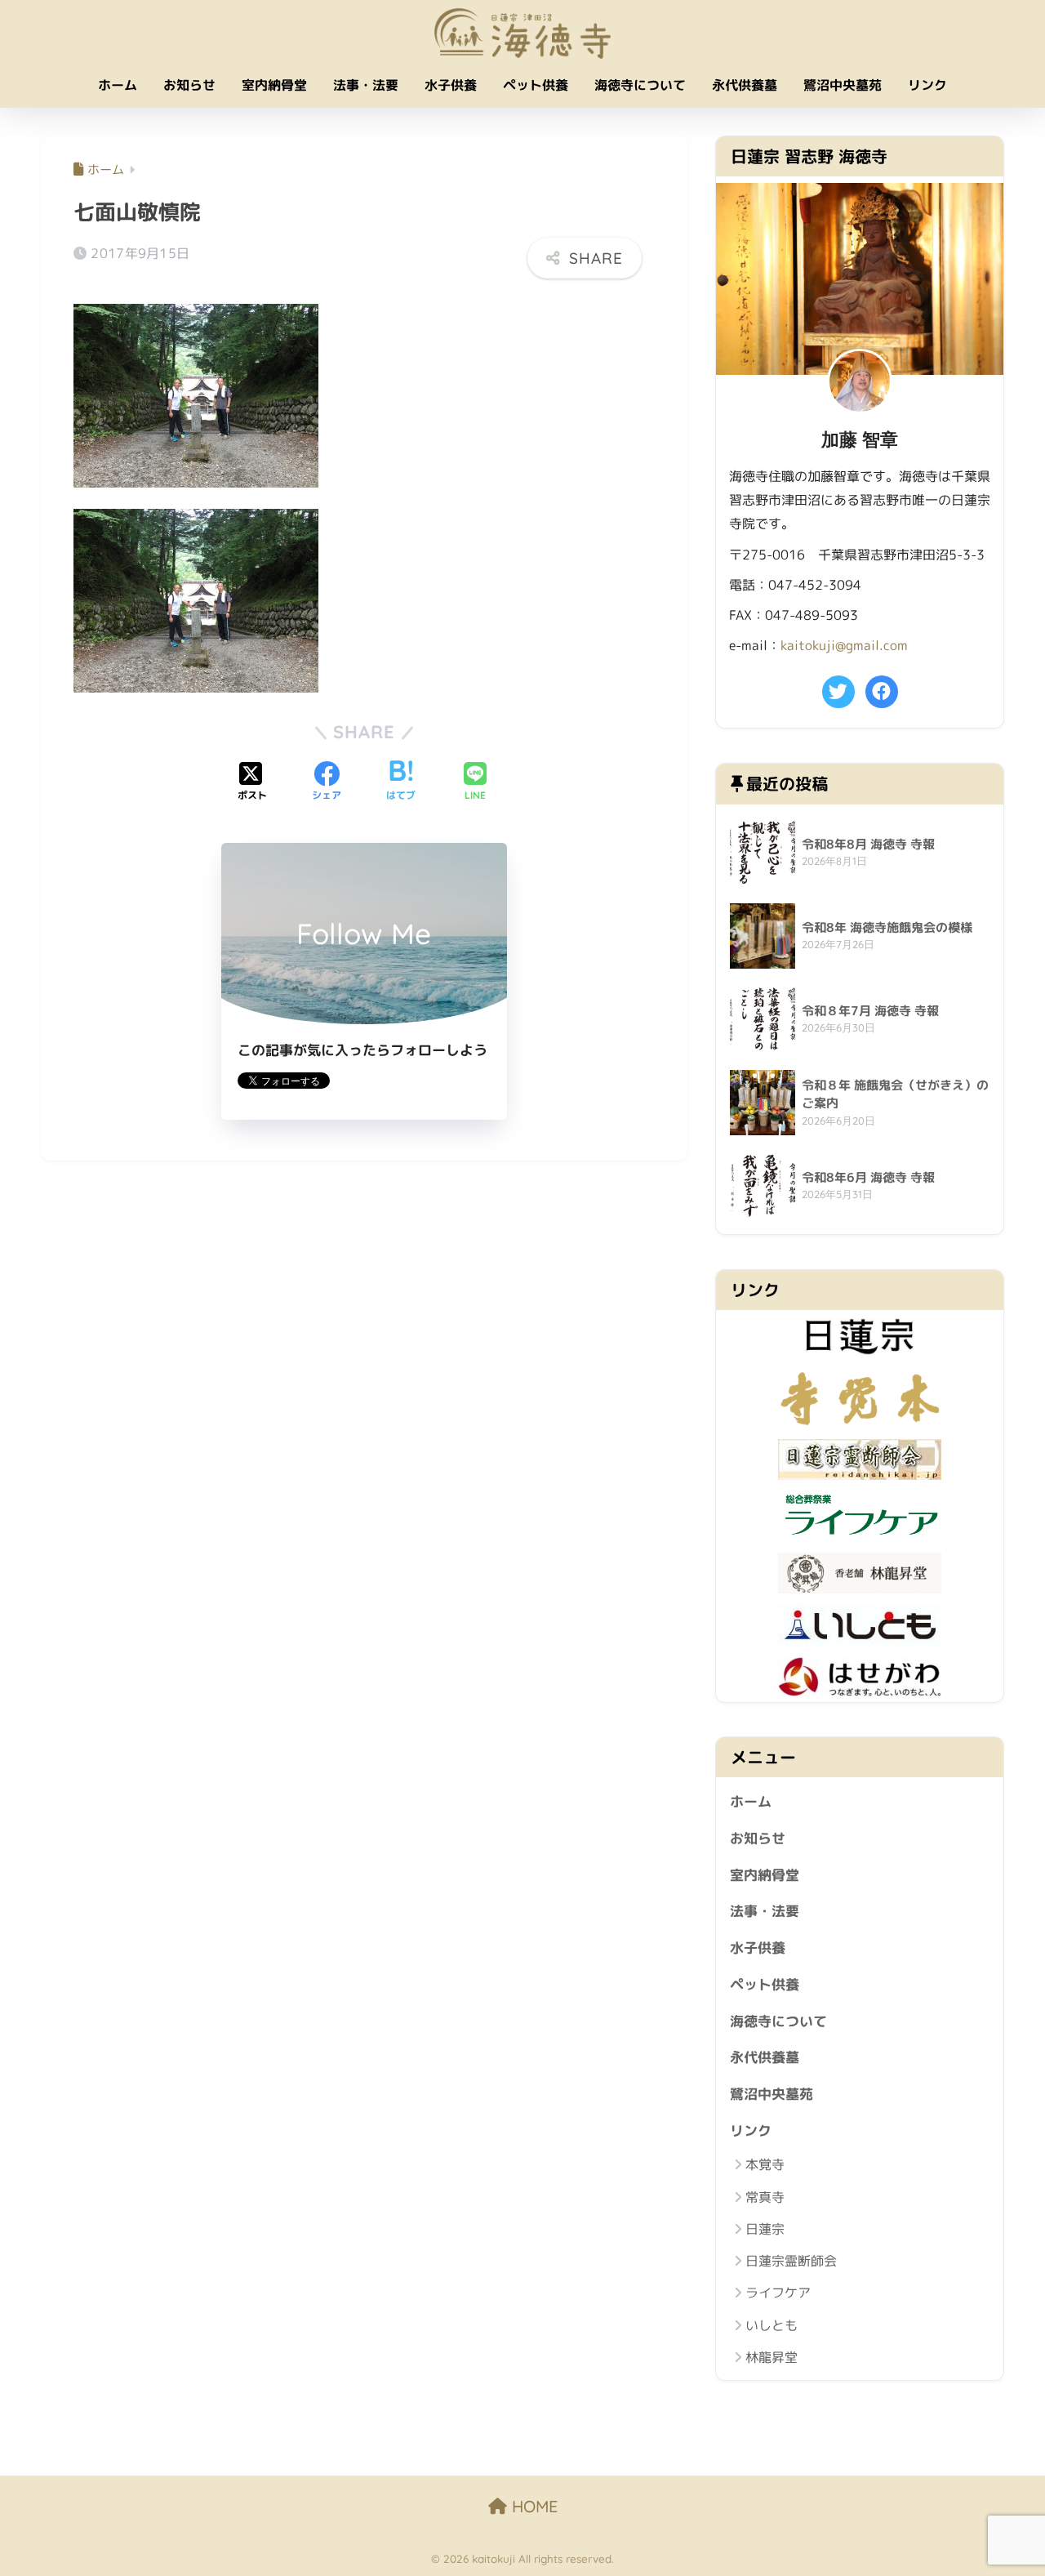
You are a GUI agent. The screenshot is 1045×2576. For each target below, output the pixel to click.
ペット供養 (536, 85)
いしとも (772, 2325)
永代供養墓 (745, 85)
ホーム (118, 85)
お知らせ (189, 85)
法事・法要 (366, 85)
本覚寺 (765, 2164)
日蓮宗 (765, 2229)
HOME (532, 2506)
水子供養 (451, 85)
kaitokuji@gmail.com (844, 645)
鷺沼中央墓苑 (843, 85)
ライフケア (778, 2293)
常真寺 (765, 2197)
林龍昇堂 (772, 2357)
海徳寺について (640, 85)
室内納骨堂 (274, 85)
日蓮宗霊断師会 (791, 2261)
